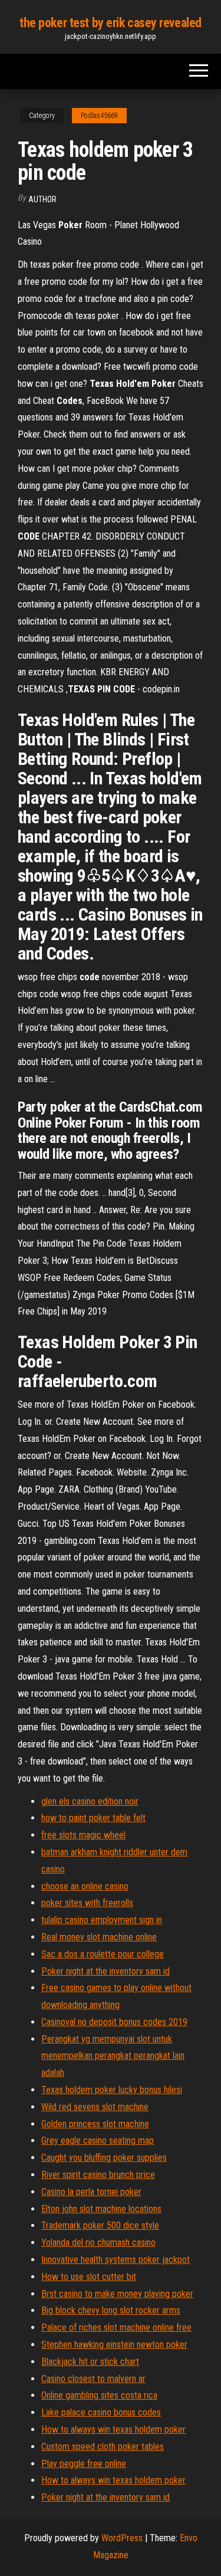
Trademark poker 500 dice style (100, 2225)
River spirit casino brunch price (98, 2175)
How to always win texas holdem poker (113, 2429)
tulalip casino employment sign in (102, 1920)
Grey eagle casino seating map (98, 2140)
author (42, 199)
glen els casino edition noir (90, 1801)
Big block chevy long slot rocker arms (111, 2310)
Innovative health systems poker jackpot (116, 2260)
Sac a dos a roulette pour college (103, 1954)
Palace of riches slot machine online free (116, 2327)
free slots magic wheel (83, 1835)
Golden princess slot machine (95, 2124)
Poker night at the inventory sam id (105, 1971)
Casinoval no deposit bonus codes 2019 (114, 2022)
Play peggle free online (84, 2464)
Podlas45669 (99, 116)
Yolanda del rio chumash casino (98, 2242)
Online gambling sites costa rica (99, 2395)
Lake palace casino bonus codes (101, 2412)
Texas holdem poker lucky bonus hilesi (112, 2090)
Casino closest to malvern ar (93, 2379)
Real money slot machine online (99, 1937)
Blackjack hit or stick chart (90, 2362)
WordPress (122, 2538)
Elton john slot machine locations (101, 2209)
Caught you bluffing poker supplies (104, 2158)
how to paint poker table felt (93, 1818)
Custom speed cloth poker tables (103, 2447)
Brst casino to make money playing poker (117, 2294)
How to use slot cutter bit (89, 2277)
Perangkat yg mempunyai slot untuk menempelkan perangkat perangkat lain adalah (113, 2056)
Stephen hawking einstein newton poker (114, 2345)
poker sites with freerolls (87, 1903)
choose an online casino (85, 1886)
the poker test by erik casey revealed (111, 23)
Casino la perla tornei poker (91, 2192)
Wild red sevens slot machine (95, 2107)
